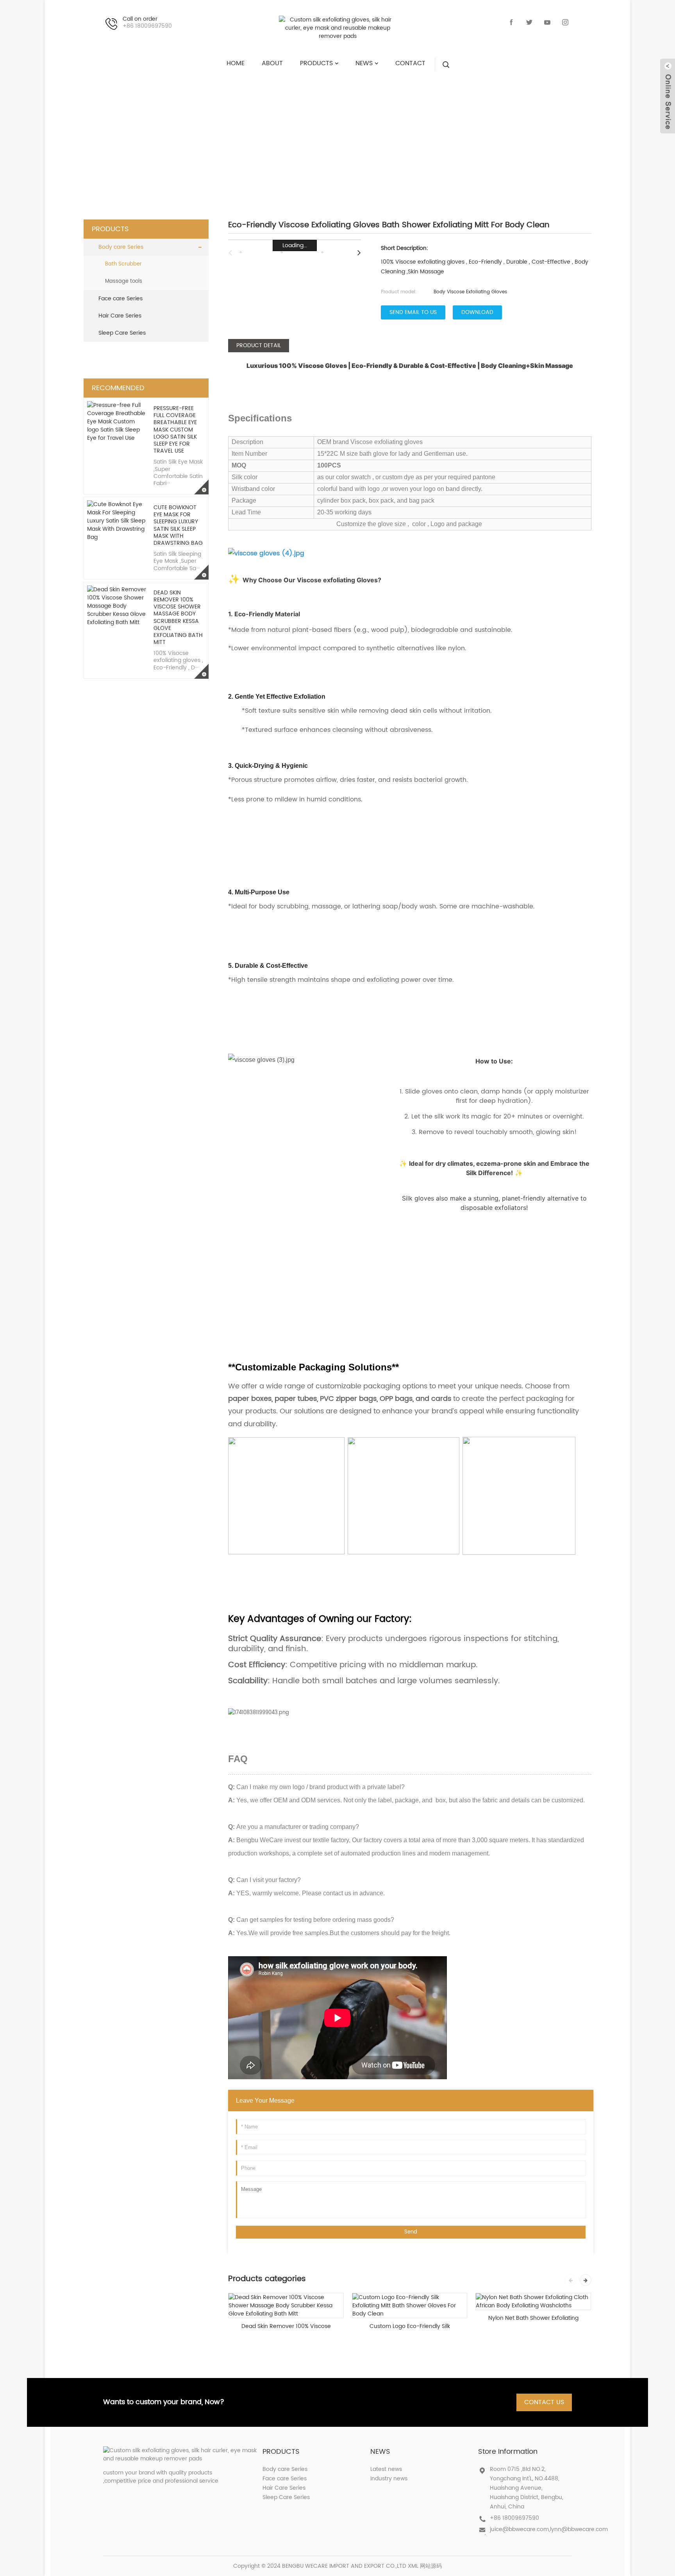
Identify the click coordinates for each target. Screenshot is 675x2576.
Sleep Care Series (122, 333)
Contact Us (544, 2402)
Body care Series (346, 135)
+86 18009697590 (514, 2518)
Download (477, 312)
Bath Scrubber (425, 135)
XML (413, 2566)
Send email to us (413, 312)
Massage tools (124, 281)
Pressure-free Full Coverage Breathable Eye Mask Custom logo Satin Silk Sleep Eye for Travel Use (175, 430)
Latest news (386, 2469)
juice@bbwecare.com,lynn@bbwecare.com (549, 2529)
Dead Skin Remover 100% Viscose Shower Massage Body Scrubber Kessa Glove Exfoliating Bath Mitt (178, 617)
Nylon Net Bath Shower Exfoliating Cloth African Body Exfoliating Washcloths (533, 2318)
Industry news (389, 2479)
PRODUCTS (277, 135)
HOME (231, 135)
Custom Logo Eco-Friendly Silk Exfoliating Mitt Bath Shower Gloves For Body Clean (410, 2326)
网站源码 (431, 2566)
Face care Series (121, 299)
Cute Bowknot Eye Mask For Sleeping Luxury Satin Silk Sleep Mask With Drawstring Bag (178, 525)
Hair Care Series (120, 316)
